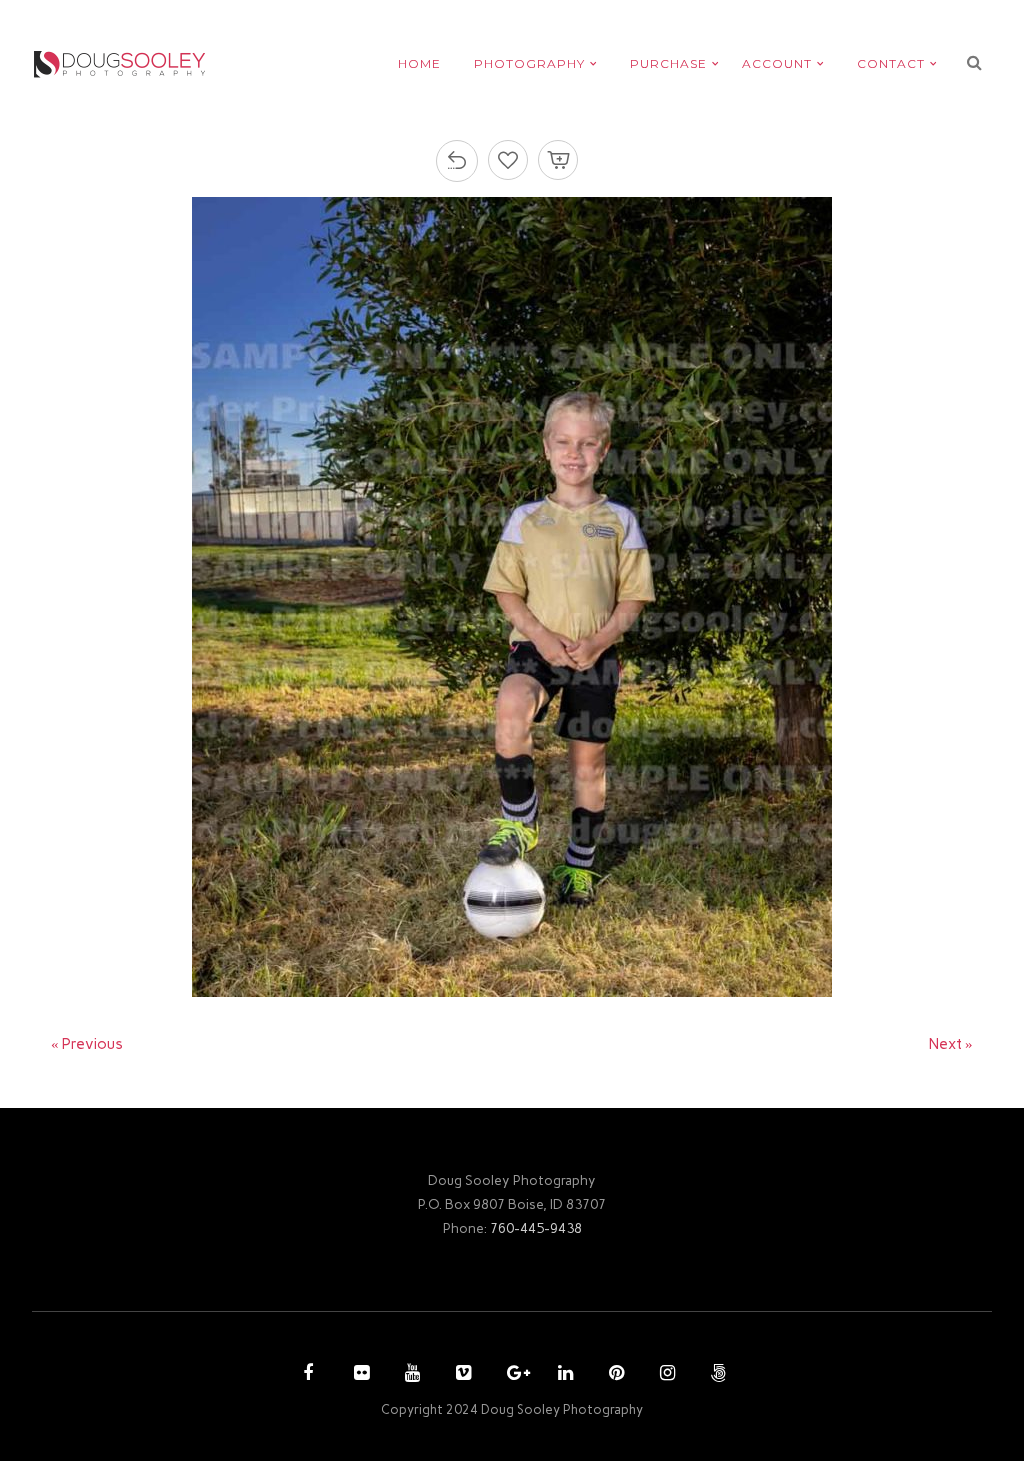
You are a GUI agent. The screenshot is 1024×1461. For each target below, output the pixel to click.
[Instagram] (665, 1375)
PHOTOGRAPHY (529, 63)
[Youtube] (410, 1375)
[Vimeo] (461, 1375)
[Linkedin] (563, 1375)
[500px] (716, 1375)
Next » (951, 1044)
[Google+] (512, 1375)
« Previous (87, 1044)
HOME (419, 63)
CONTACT (891, 63)
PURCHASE (668, 63)
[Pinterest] (614, 1375)
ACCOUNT (777, 63)
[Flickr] (359, 1375)
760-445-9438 (536, 1228)
